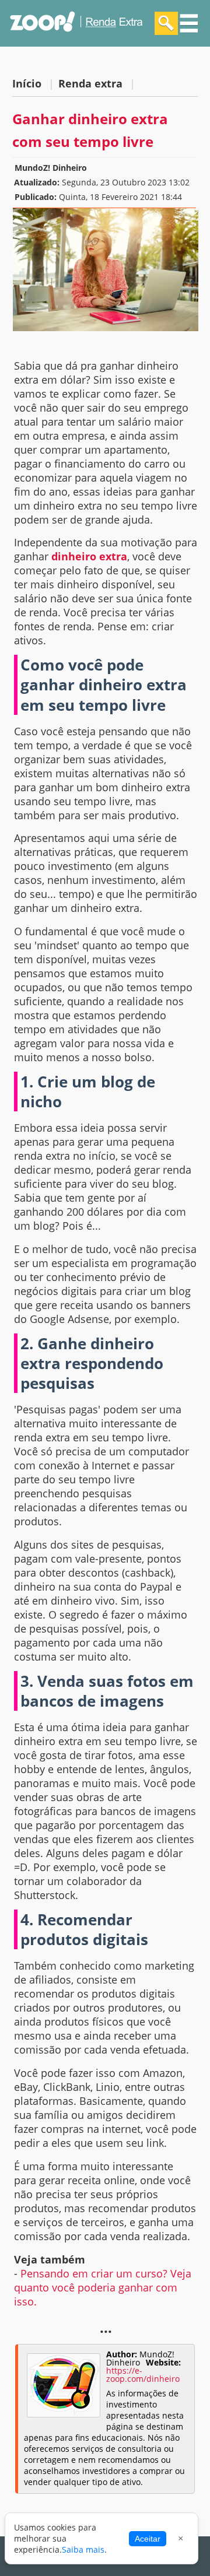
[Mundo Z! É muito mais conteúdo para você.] (76, 39)
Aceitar (148, 2539)
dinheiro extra (89, 556)
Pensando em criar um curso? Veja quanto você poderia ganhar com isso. (103, 2287)
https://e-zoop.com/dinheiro (143, 2375)
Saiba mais (83, 2549)
